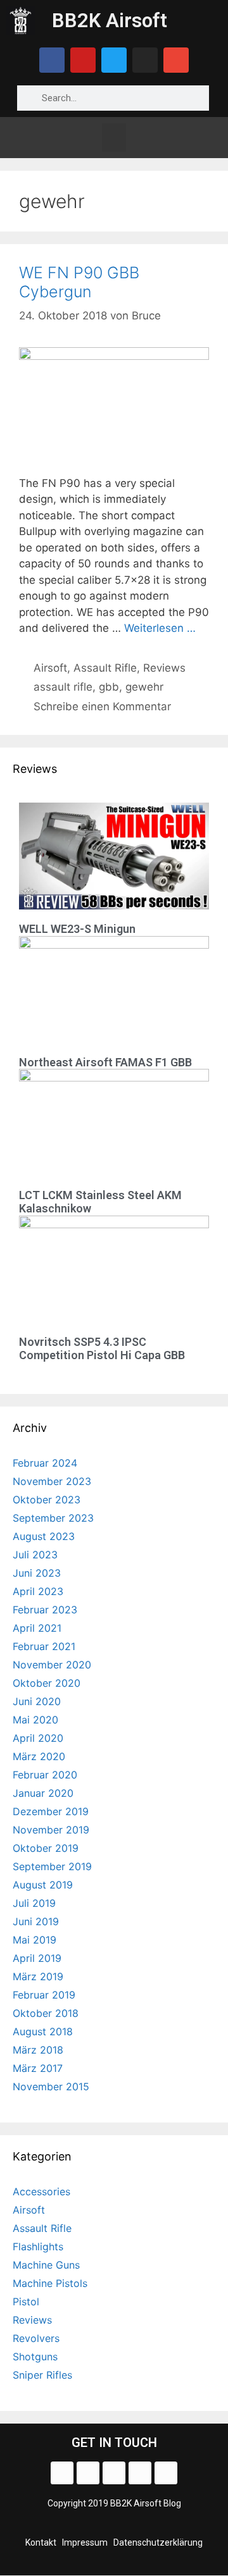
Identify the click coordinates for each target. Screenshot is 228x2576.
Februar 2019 (44, 1995)
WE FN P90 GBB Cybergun (79, 282)
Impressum (85, 2542)
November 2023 (52, 1481)
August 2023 (44, 1536)
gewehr (144, 687)
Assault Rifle (105, 668)
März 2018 (38, 2050)
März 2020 (39, 1756)
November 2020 (52, 1665)
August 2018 (43, 2031)
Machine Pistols (50, 2283)
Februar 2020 (45, 1775)
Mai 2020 (35, 1720)
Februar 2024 (45, 1463)
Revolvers (36, 2338)
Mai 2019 (35, 1940)
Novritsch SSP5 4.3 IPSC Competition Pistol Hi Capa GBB (102, 1349)
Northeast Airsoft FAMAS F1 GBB (105, 1062)
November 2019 (51, 1830)
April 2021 (37, 1628)
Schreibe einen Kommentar (102, 706)
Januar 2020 (43, 1793)
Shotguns (35, 2357)
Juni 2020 (37, 1701)
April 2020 (38, 1738)
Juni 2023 (37, 1573)
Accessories (41, 2191)
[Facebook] (52, 60)
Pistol (26, 2302)
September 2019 (52, 1866)
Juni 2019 (36, 1921)
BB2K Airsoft (110, 21)
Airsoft (50, 668)
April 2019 (37, 1958)
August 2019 (43, 1885)
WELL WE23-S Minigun (77, 929)
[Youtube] (83, 60)
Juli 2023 (35, 1555)
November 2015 (51, 2086)
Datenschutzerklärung (158, 2542)
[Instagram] (145, 60)
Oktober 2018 (46, 2013)
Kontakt (41, 2542)
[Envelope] (176, 60)
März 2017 (38, 2068)
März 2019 (38, 1976)
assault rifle (63, 687)
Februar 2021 (44, 1646)
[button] (114, 138)
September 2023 (53, 1518)
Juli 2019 (34, 1903)
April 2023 (38, 1591)
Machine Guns (46, 2265)
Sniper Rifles (42, 2375)
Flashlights (38, 2246)
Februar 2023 (45, 1610)
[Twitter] (114, 60)
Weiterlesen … (160, 628)
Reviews (164, 668)
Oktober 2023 (47, 1500)
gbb (109, 687)
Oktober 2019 (46, 1848)
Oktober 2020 (47, 1683)
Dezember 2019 (51, 1811)
